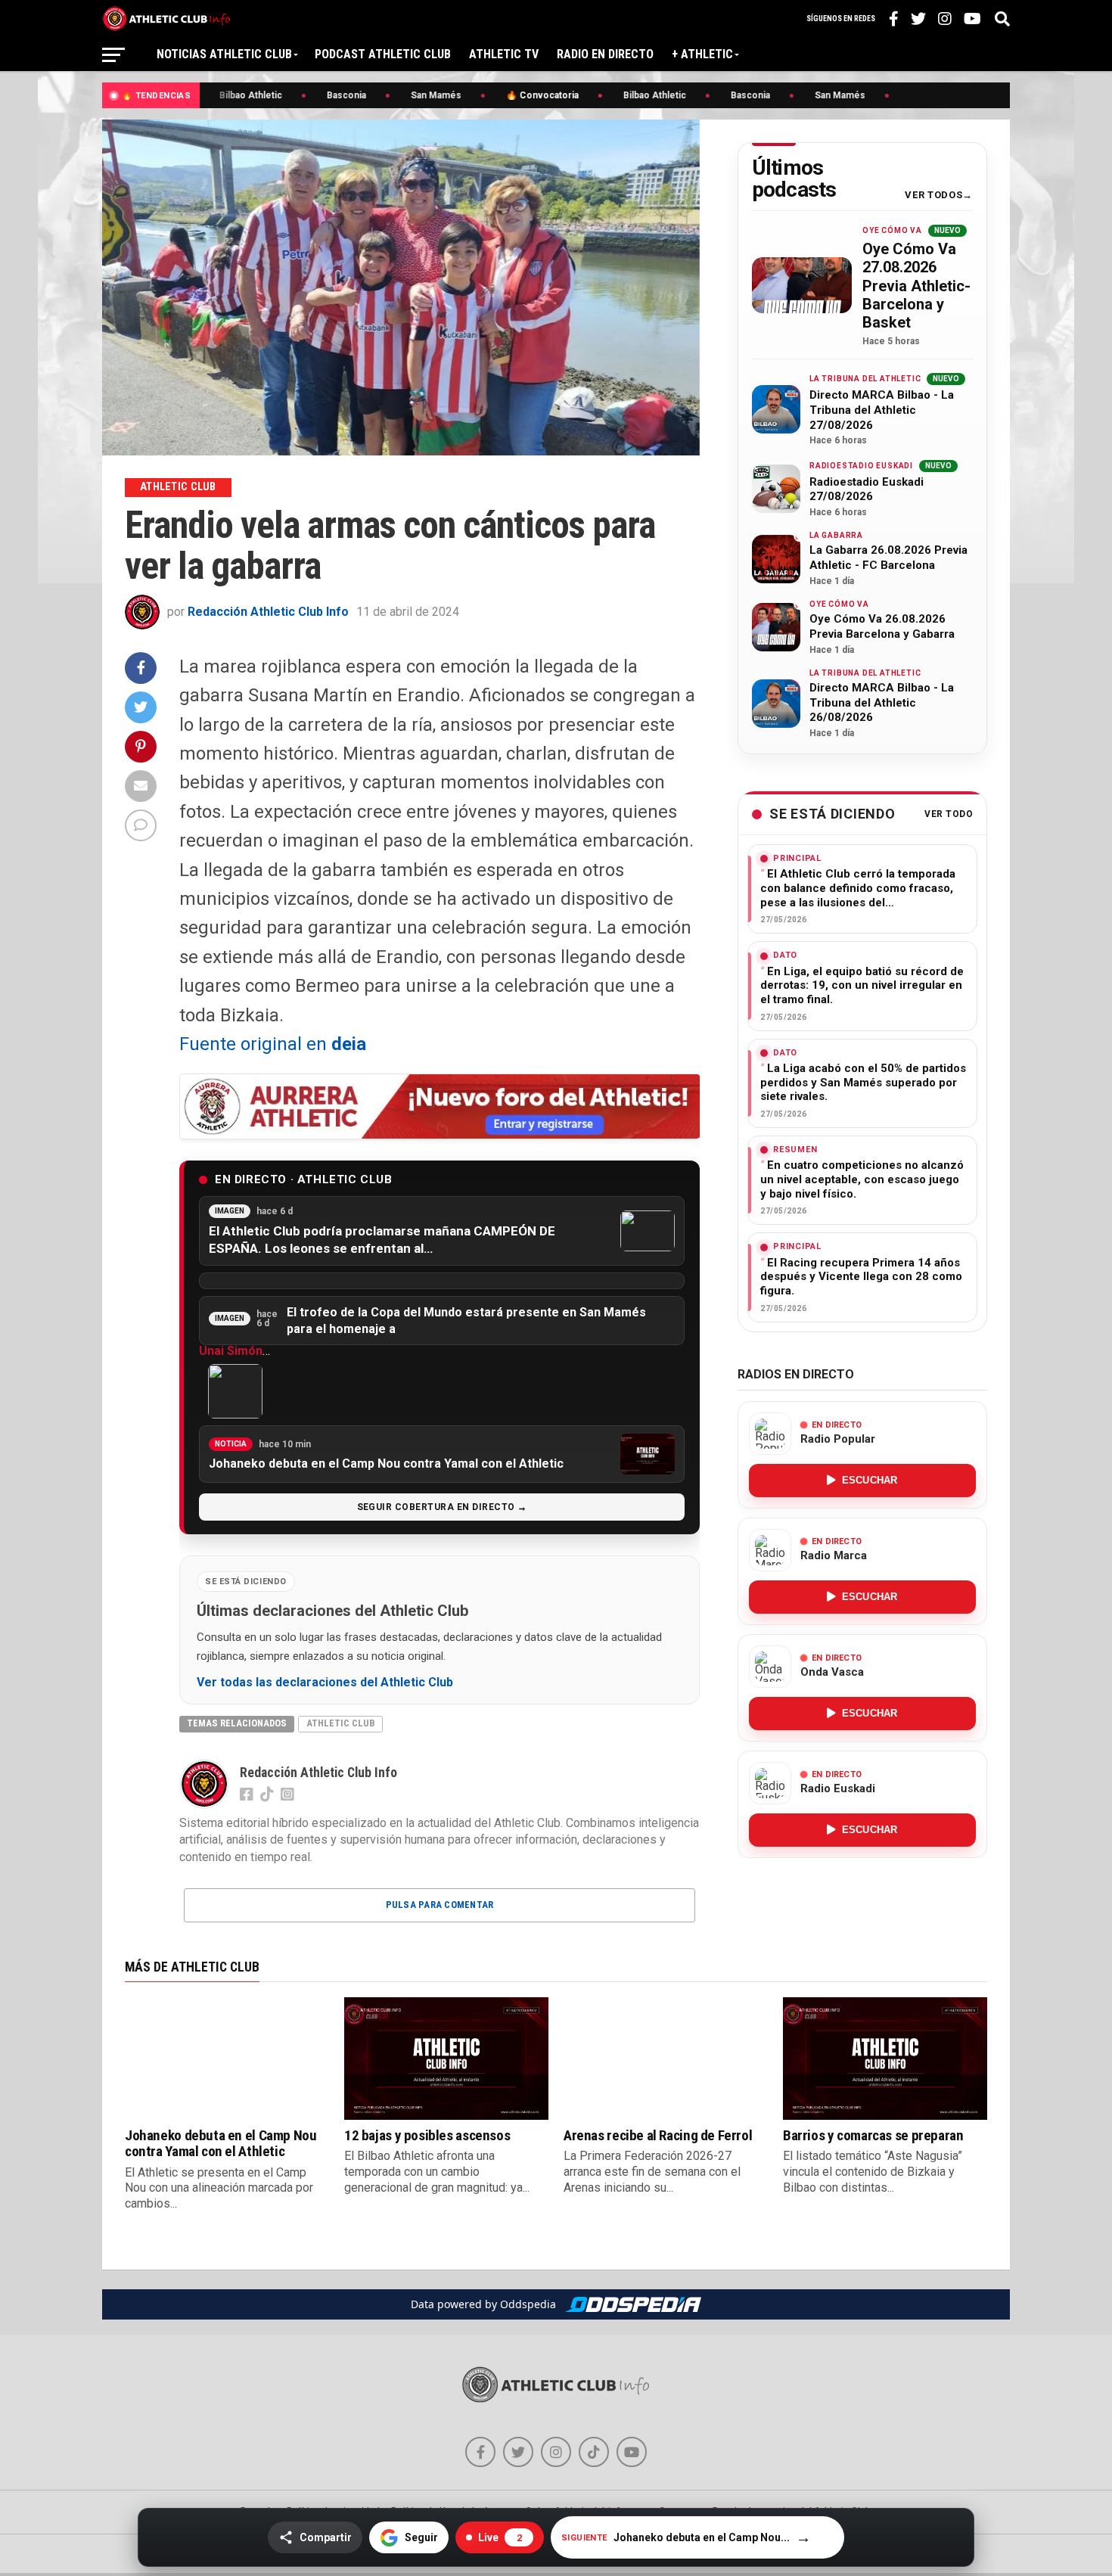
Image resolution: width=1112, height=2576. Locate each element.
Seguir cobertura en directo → (442, 1507)
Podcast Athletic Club (383, 54)
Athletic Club (340, 1723)
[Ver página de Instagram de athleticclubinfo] (556, 2452)
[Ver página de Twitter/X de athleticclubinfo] (518, 2452)
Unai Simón (231, 1351)
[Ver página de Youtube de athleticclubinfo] (632, 2452)
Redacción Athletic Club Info (268, 612)
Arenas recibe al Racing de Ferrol (658, 2135)
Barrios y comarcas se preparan (873, 2135)
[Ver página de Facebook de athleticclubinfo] (480, 2452)
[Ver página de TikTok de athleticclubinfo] (594, 2452)
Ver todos (933, 195)
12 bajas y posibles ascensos (427, 2135)
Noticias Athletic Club (224, 54)
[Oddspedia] (633, 2304)
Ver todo (949, 814)
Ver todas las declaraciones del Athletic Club (325, 1683)
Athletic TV (504, 54)
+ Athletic (702, 54)
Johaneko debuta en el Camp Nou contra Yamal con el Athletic (221, 2143)
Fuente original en (273, 1044)
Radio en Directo (605, 54)
